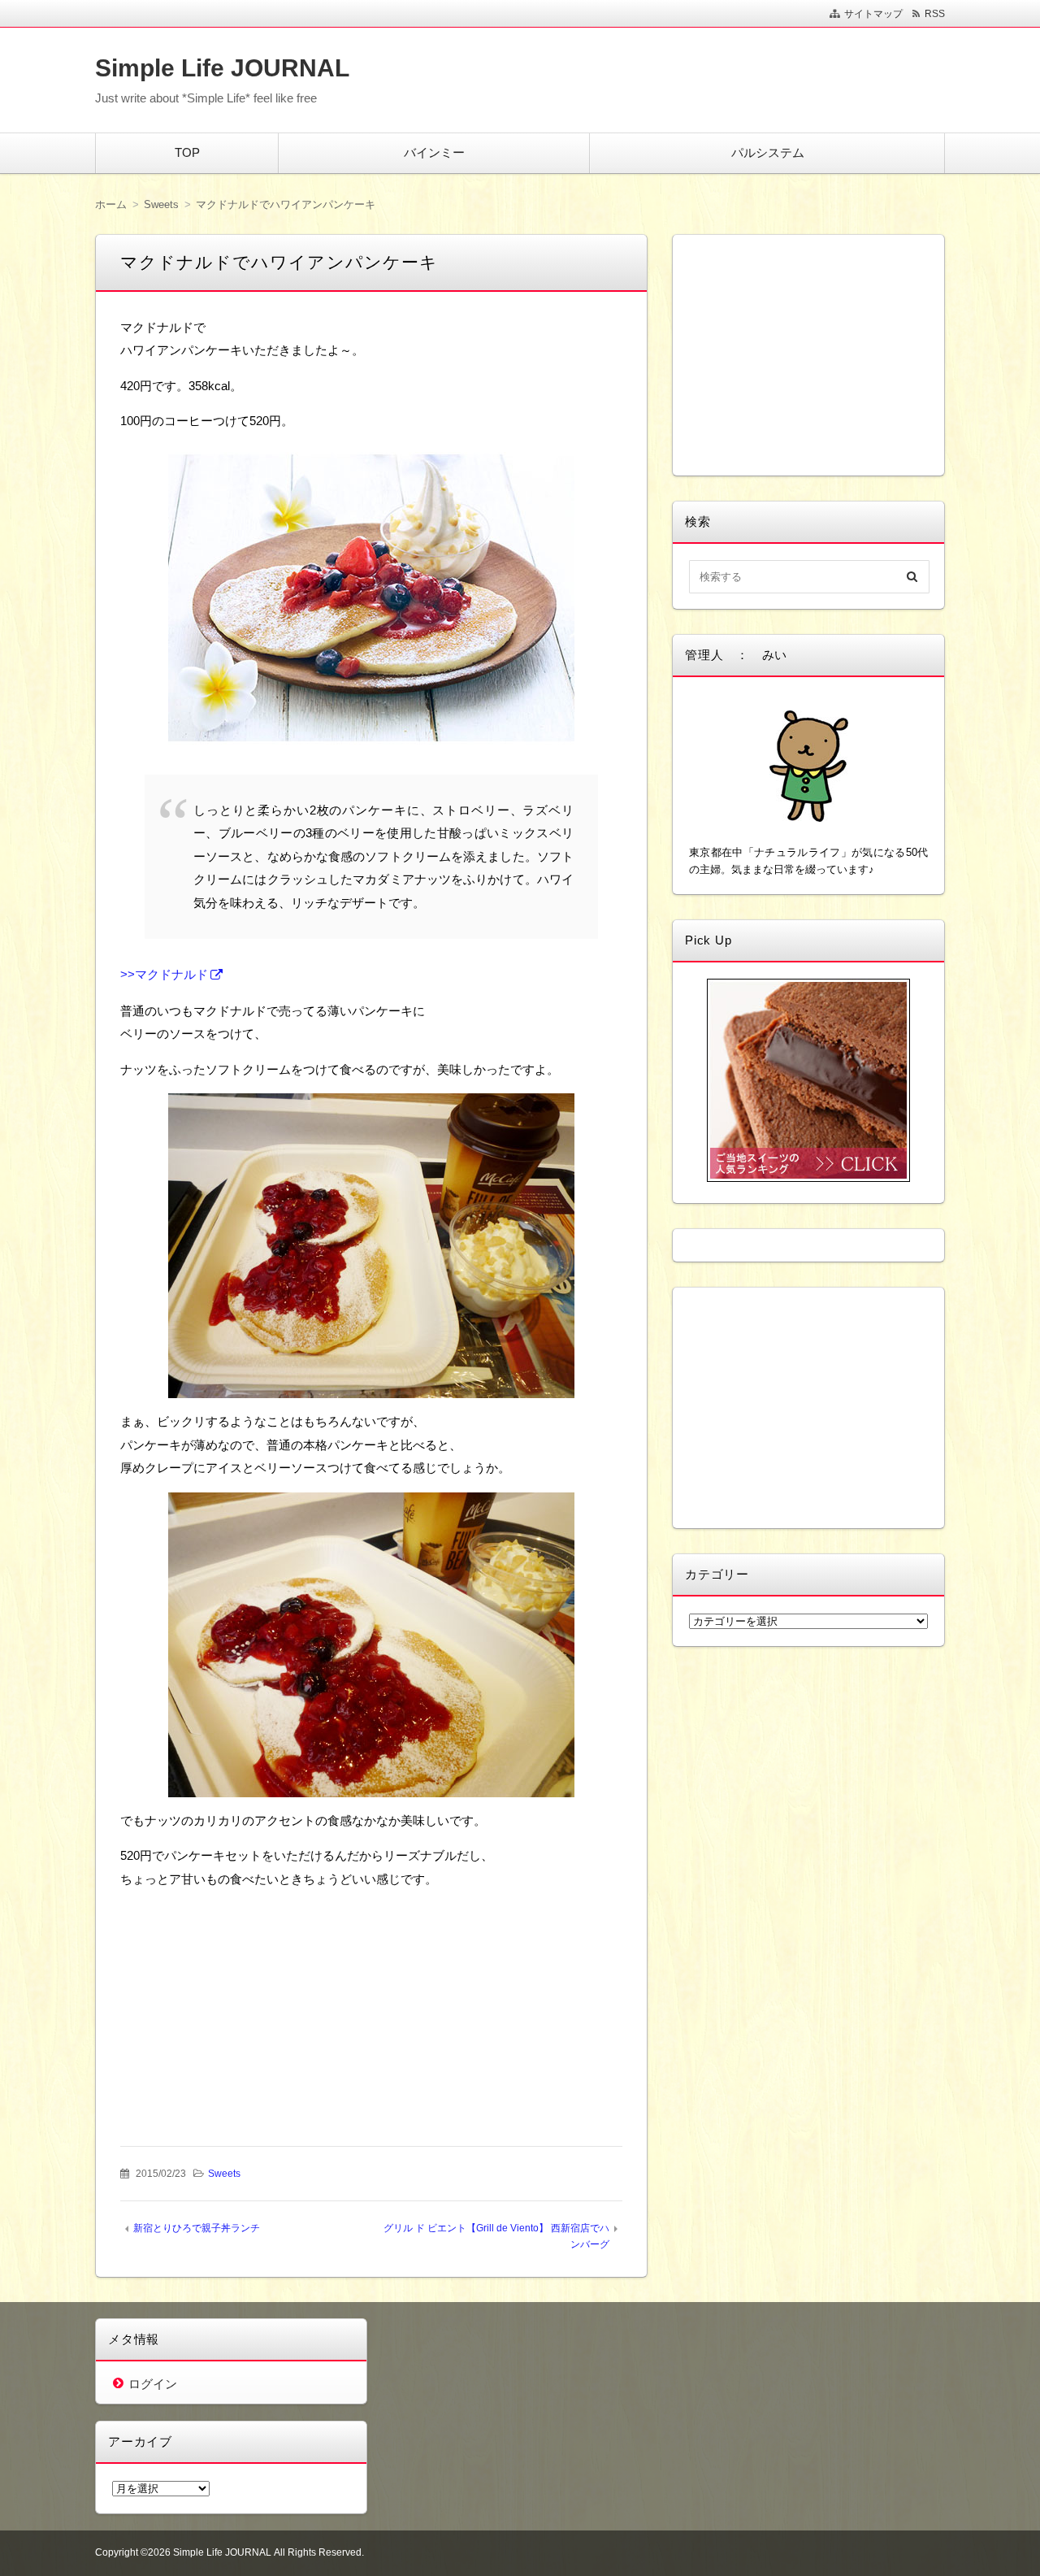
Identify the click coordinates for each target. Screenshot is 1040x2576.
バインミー (434, 152)
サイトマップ (873, 14)
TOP (187, 152)
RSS (935, 14)
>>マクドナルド (164, 974)
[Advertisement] (248, 2005)
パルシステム (768, 152)
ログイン (153, 2384)
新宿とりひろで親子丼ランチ (197, 2228)
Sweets (224, 2174)
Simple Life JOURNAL (222, 68)
